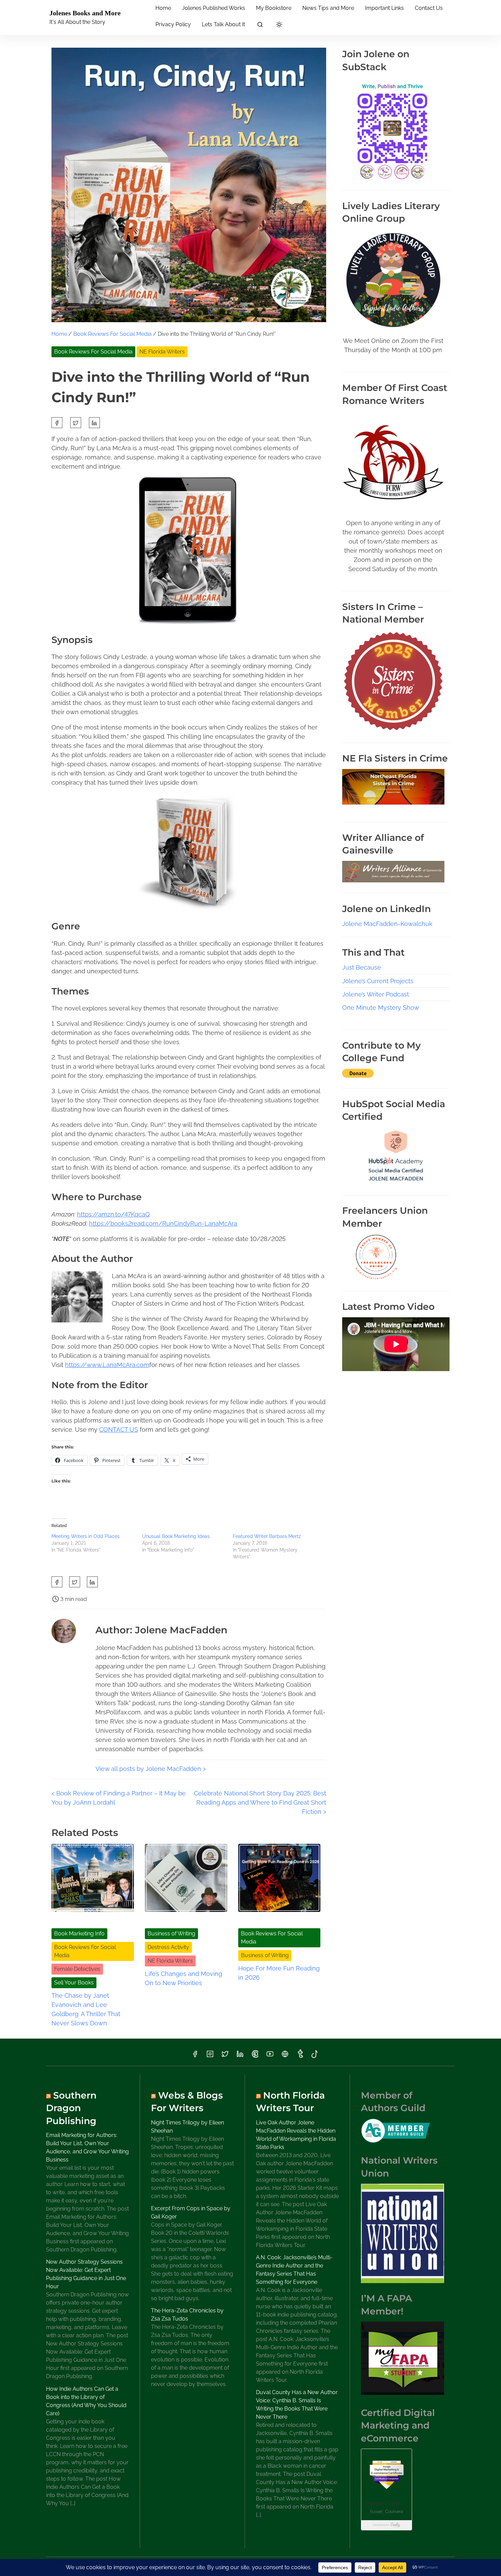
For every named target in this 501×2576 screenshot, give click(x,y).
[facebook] (57, 423)
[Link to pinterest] (255, 2056)
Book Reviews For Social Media (112, 334)
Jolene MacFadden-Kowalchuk (387, 924)
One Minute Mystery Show (381, 1008)
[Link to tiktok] (315, 2056)
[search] (260, 26)
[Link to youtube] (270, 2056)
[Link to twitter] (225, 2056)
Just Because (362, 967)
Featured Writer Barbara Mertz (267, 1536)
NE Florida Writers (162, 352)
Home (59, 334)
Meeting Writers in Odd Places (86, 1536)
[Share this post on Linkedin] (94, 423)
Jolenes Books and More (85, 13)
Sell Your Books (74, 1983)
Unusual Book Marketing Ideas (176, 1536)
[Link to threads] (285, 2056)
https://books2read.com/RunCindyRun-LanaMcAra (163, 1223)
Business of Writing (171, 1934)
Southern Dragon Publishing (71, 2108)
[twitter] (76, 423)
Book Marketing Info (79, 1934)
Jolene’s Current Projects (378, 981)
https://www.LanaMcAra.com (107, 1365)
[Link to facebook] (195, 2056)
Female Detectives (77, 1969)
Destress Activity (168, 1947)
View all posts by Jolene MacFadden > (151, 1769)
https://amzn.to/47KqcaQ (113, 1214)
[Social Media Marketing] (396, 1182)
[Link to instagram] (210, 2056)
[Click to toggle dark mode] (279, 25)
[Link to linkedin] (240, 2056)
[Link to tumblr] (300, 2056)
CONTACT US (119, 1430)
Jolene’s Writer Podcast (376, 994)
